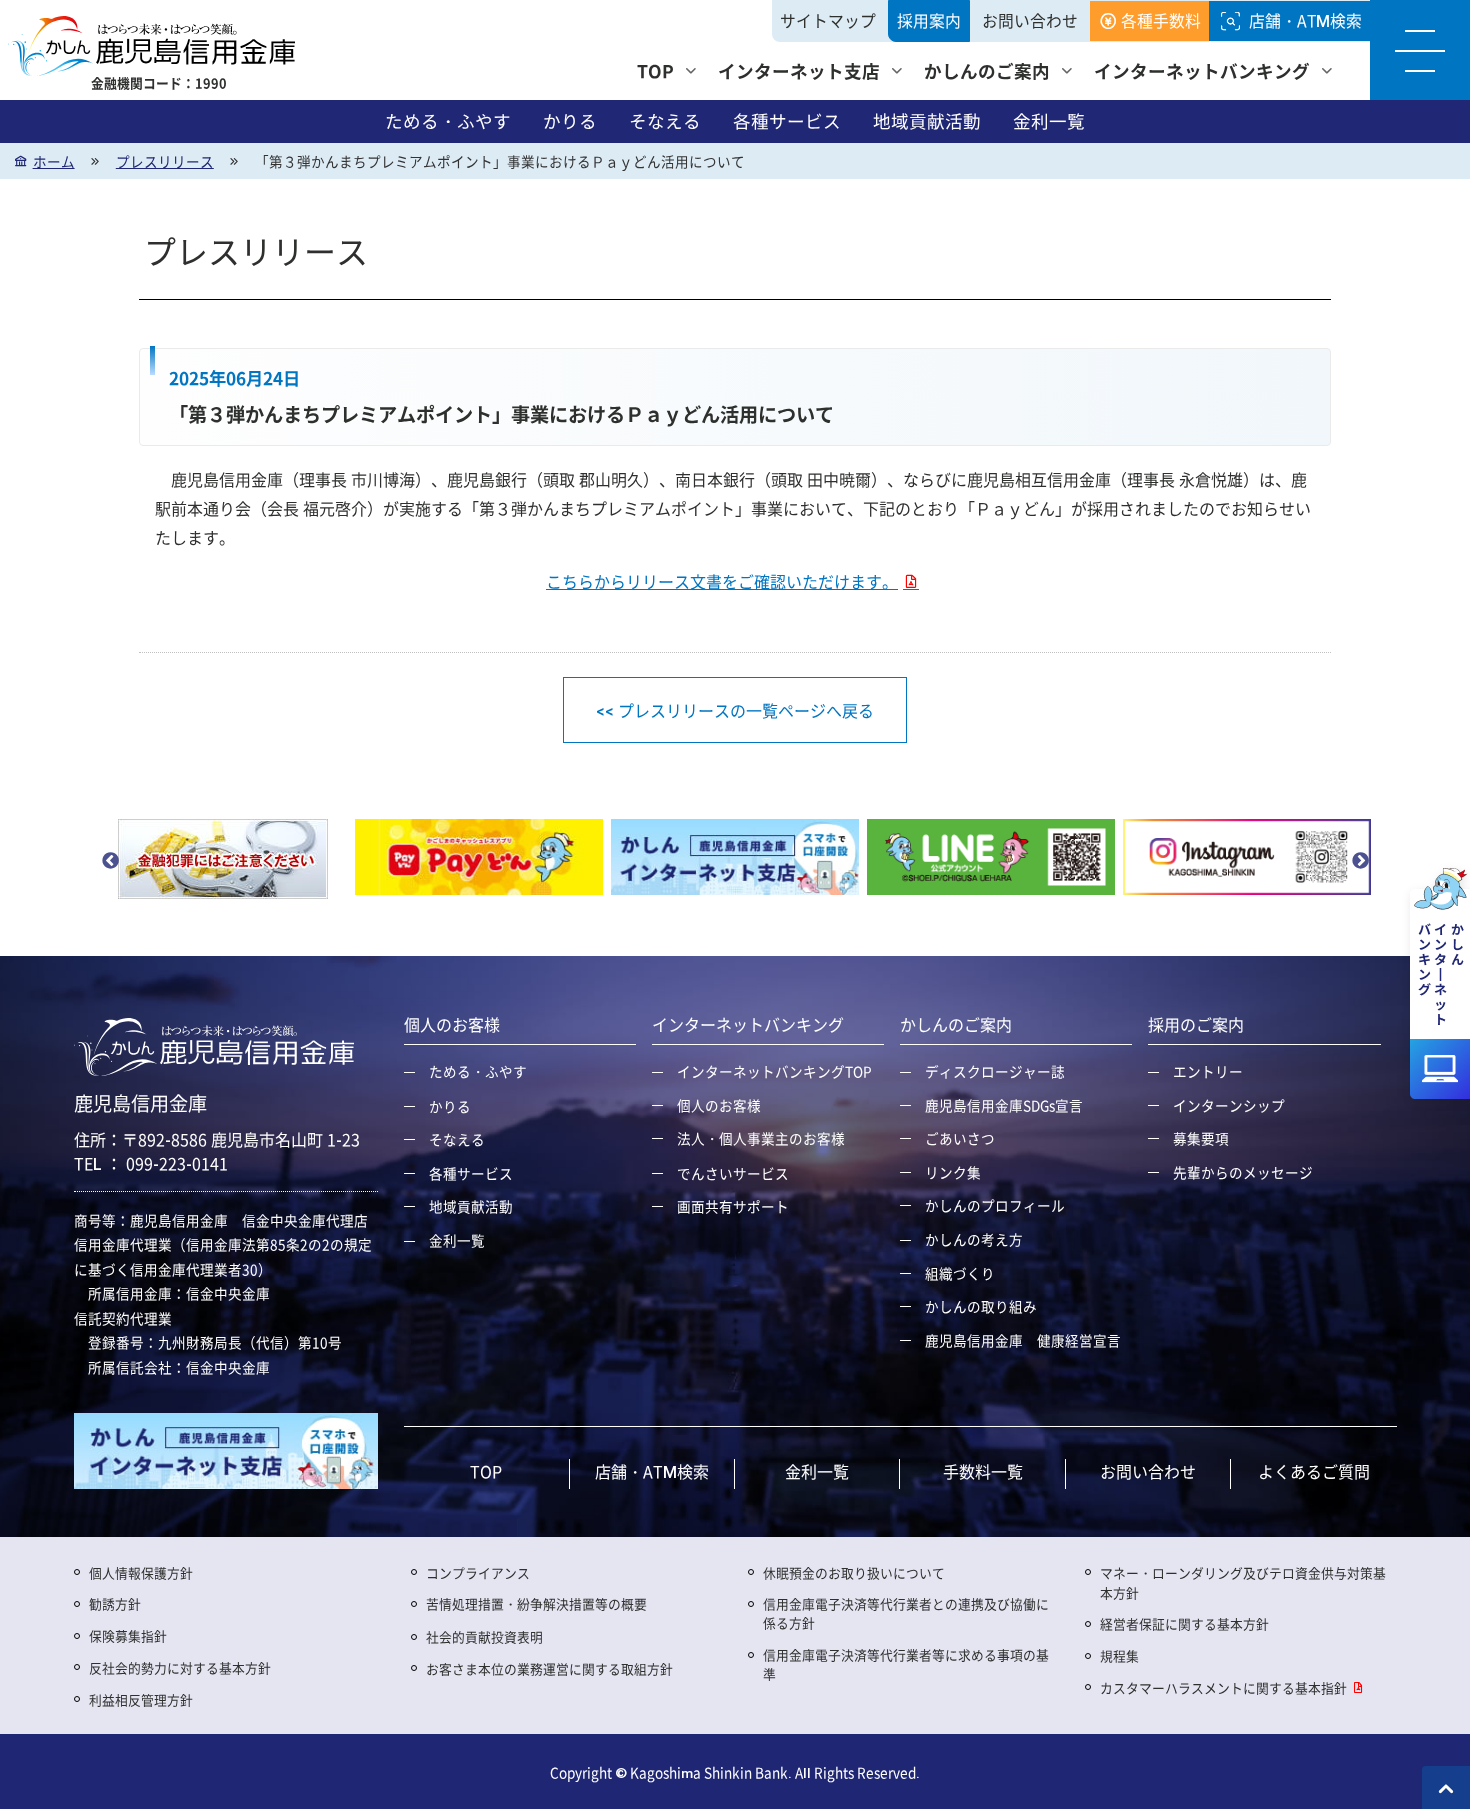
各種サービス (787, 121)
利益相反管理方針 (141, 1699)
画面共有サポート (733, 1206)
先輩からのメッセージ (1243, 1172)
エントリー (1208, 1071)
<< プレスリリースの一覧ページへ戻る (735, 710)
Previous (110, 861)
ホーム (54, 161)
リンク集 (953, 1172)
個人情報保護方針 (141, 1572)
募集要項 (1201, 1138)
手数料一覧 (983, 1471)
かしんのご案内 (987, 70)
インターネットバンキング (1202, 70)
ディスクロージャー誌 (995, 1071)
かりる (570, 121)
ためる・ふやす (448, 121)
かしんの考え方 (974, 1239)
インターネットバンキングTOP (774, 1071)
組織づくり (960, 1273)
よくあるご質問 (1314, 1471)
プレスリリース (165, 161)
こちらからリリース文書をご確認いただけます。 (722, 581)
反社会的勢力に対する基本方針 (180, 1667)
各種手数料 (1161, 20)
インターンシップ (1229, 1105)
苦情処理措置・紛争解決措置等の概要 (536, 1603)
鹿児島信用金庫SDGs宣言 (1004, 1105)
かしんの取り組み (981, 1306)
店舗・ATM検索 (1305, 20)
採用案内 (929, 20)
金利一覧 (1049, 121)
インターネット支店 (799, 70)
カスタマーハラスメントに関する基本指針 (1223, 1687)
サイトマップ (828, 20)
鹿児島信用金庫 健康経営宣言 (1023, 1340)
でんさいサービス (733, 1173)
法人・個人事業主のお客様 (761, 1138)
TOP (655, 70)
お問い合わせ (1030, 20)
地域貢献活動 (927, 121)
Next (1360, 861)
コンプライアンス (478, 1572)
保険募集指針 (128, 1635)
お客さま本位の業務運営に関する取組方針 (549, 1668)
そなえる (665, 121)
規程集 (1119, 1655)
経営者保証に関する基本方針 (1184, 1623)
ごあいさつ (960, 1138)
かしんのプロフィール (995, 1205)
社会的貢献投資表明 (484, 1636)
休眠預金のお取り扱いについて (854, 1572)
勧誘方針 (115, 1603)
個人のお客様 (719, 1105)
